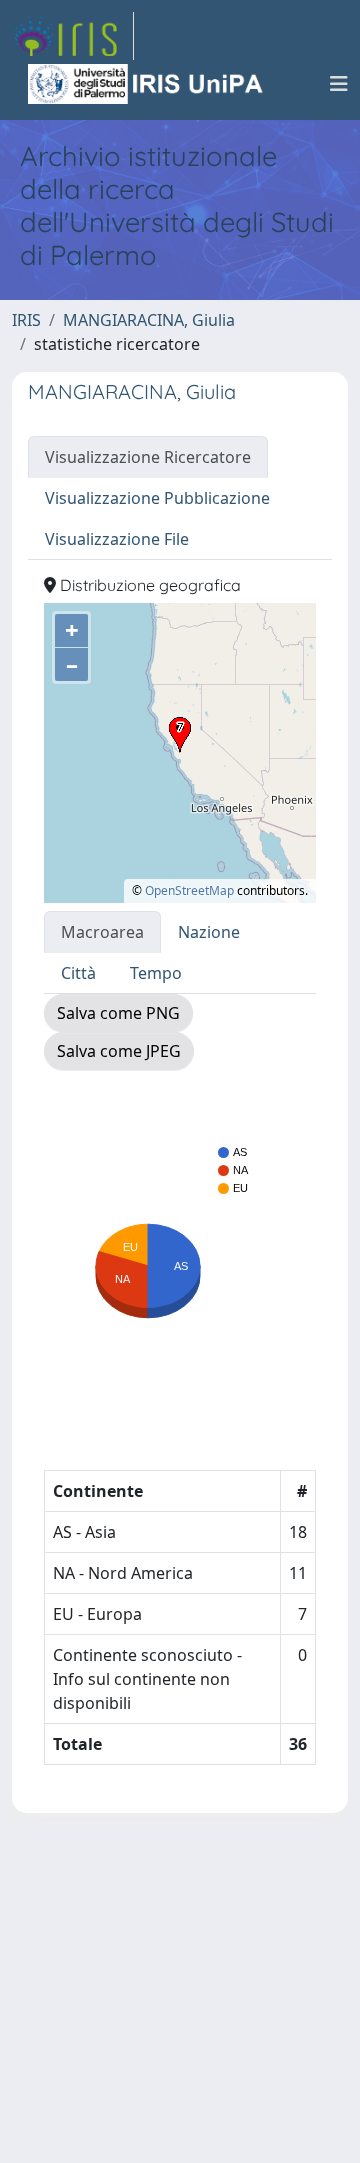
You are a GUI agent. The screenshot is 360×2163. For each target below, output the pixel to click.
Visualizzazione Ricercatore (148, 457)
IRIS (26, 320)
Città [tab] (78, 973)
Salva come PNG (118, 1013)
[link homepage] (73, 36)
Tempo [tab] (156, 973)
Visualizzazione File (117, 539)
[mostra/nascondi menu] (339, 84)
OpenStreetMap (189, 890)
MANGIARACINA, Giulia (149, 320)
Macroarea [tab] (102, 932)
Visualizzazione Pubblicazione (157, 498)
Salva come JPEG (119, 1051)
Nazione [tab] (209, 932)
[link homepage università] (147, 84)
